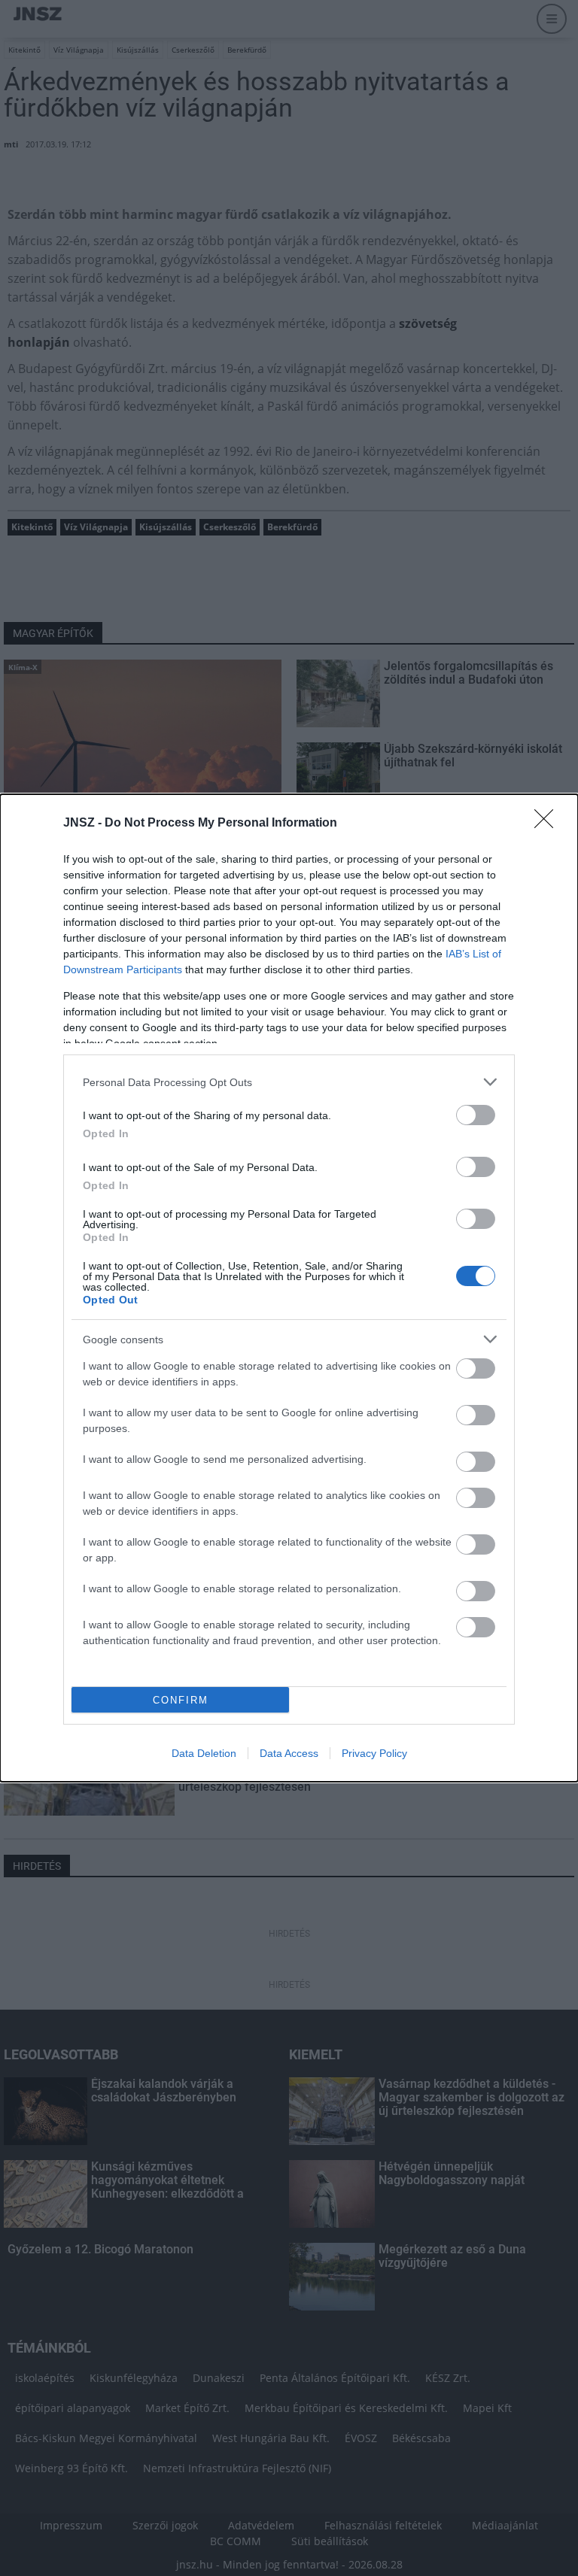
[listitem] (289, 1082)
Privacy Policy (374, 1753)
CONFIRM (181, 1700)
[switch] (476, 1115)
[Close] (549, 824)
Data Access (289, 1753)
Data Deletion (204, 1753)
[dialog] (289, 1288)
